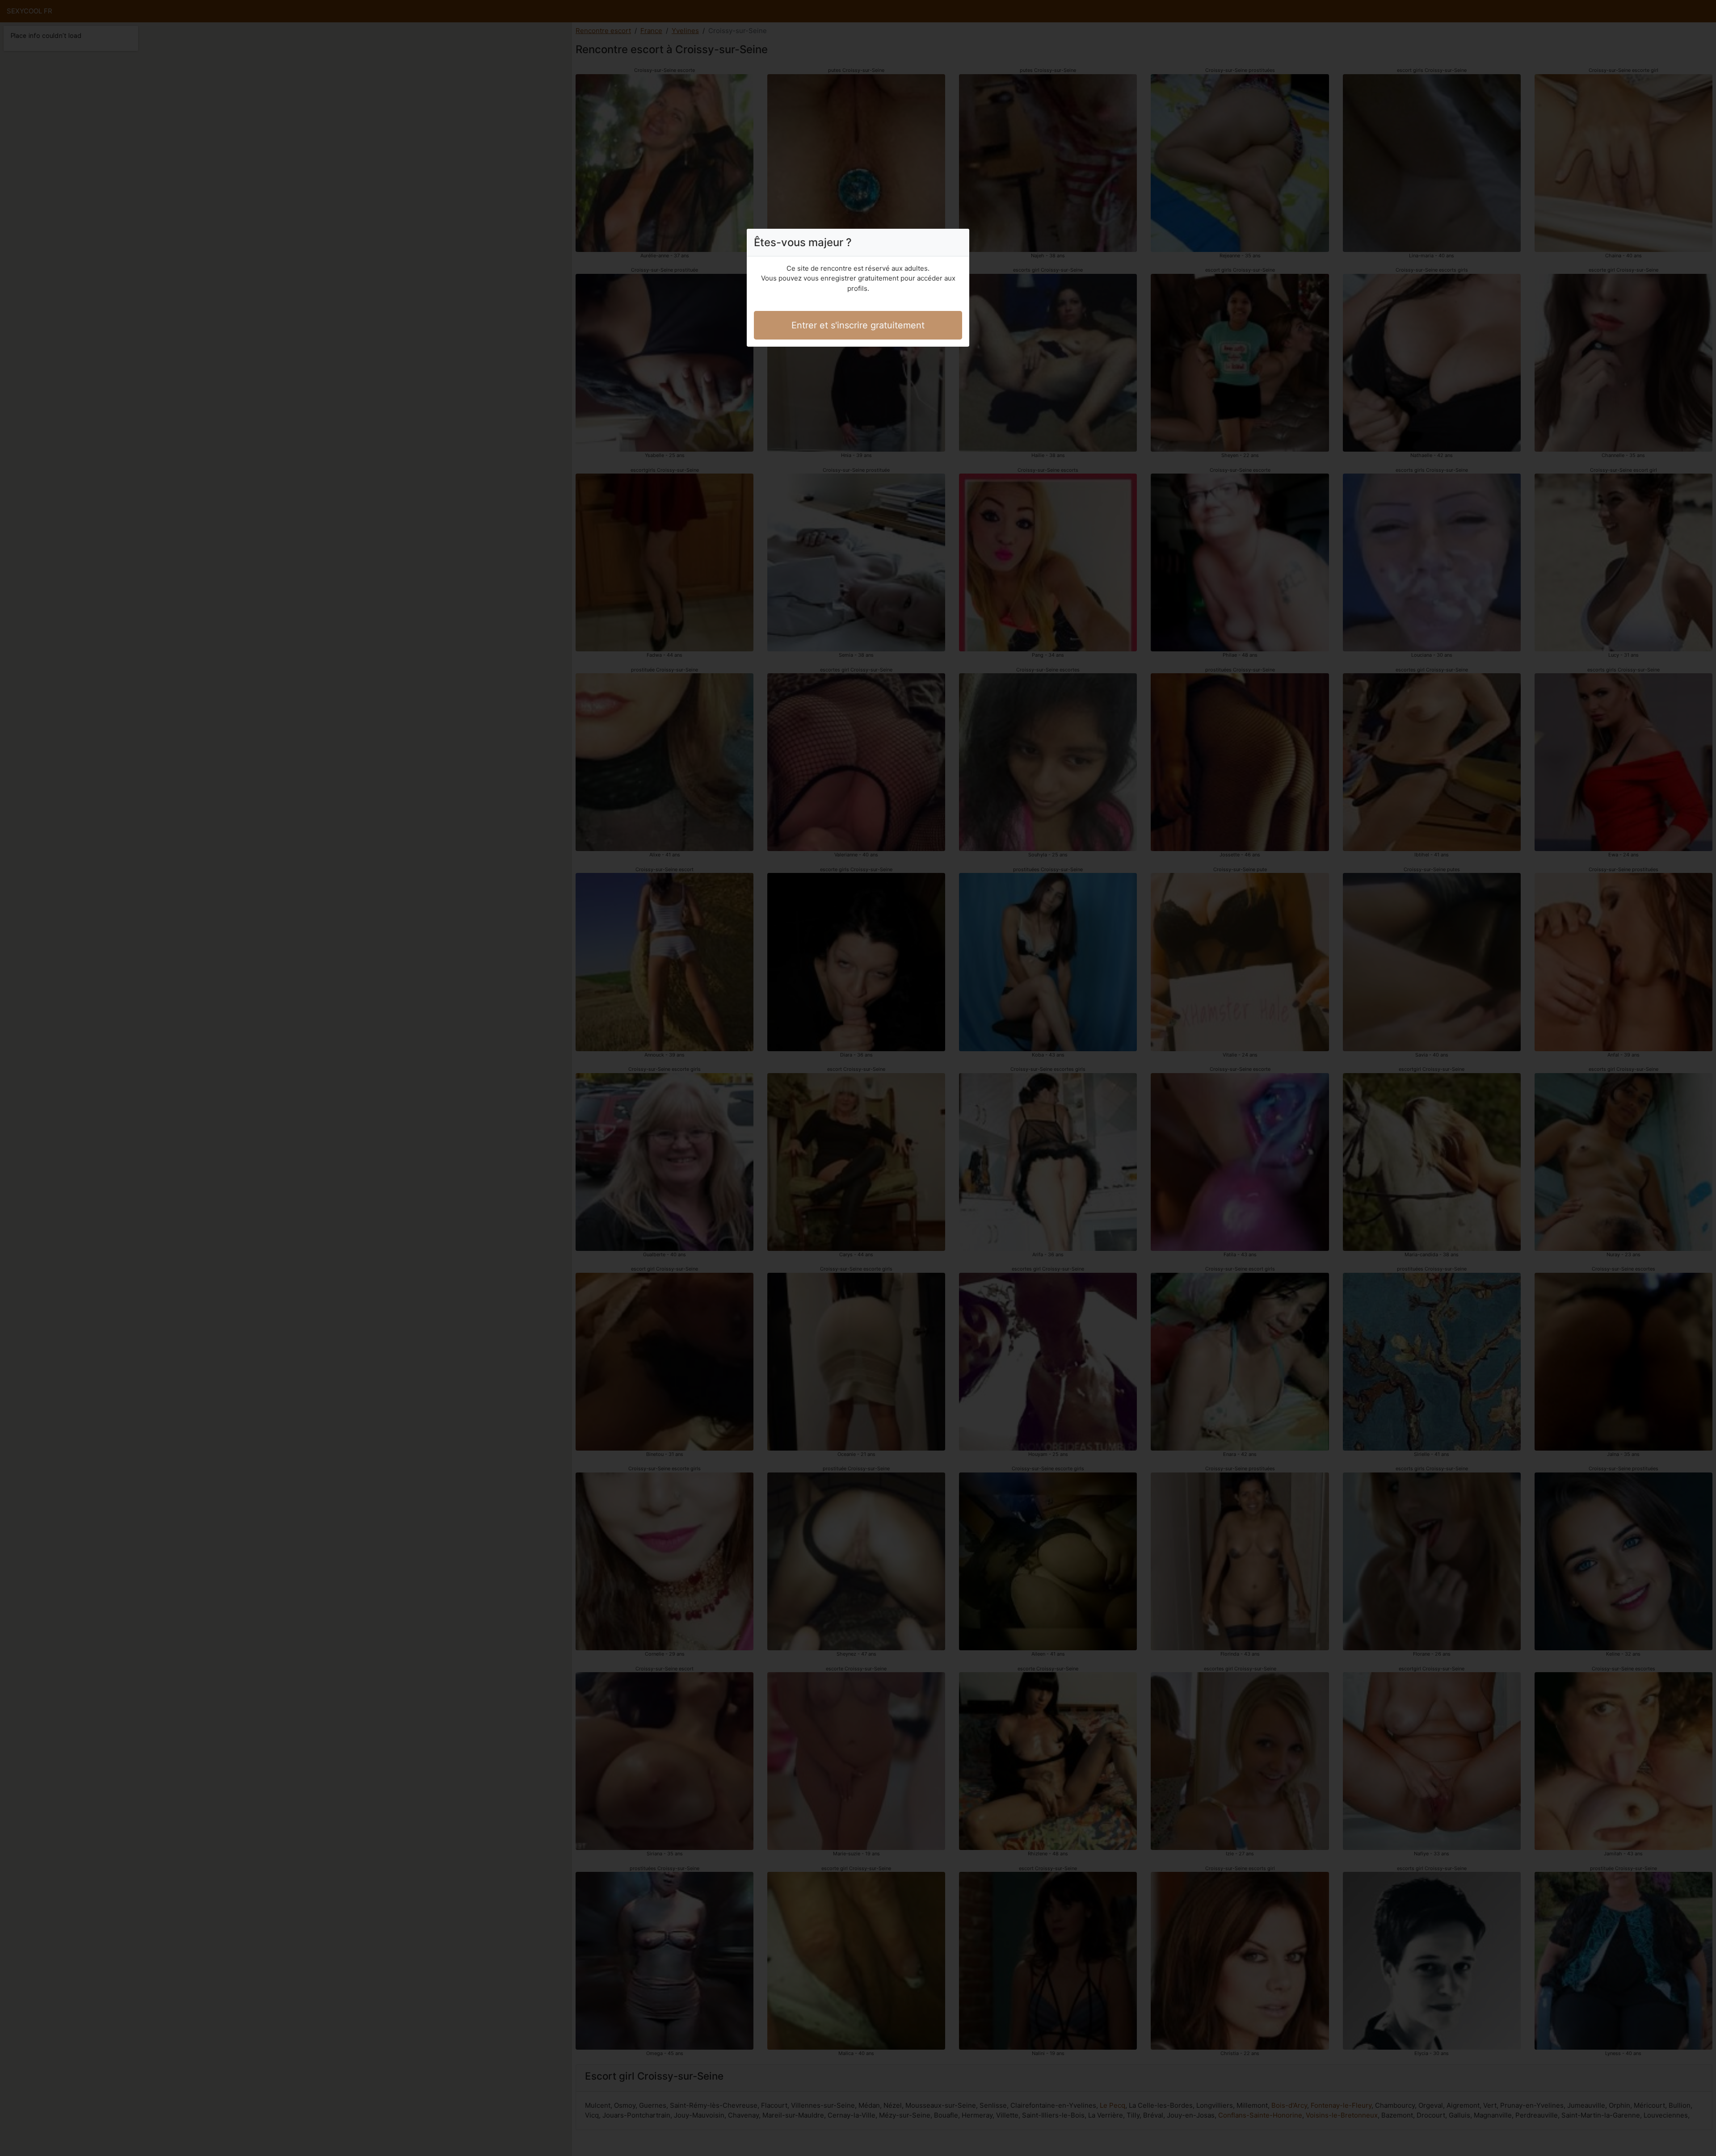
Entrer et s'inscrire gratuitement (858, 325)
